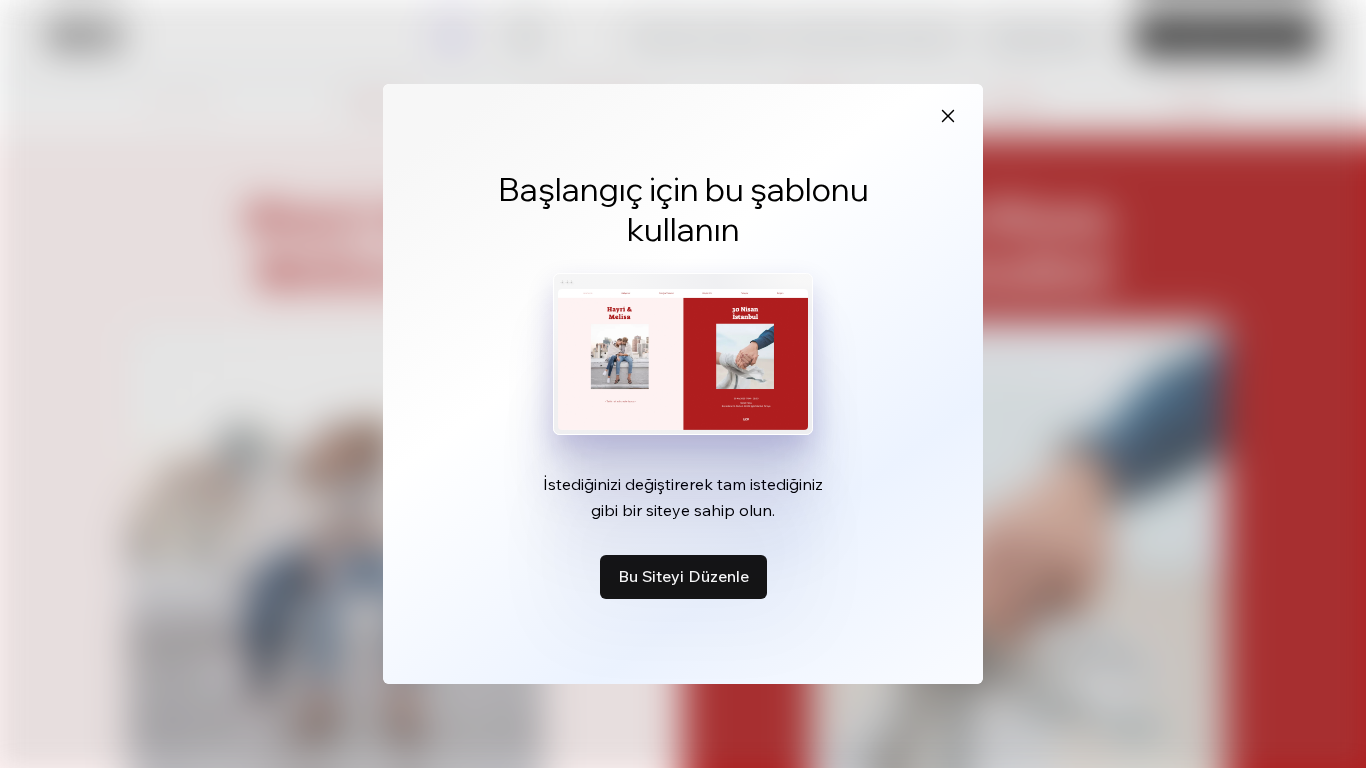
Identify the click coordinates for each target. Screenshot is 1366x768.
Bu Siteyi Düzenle (683, 576)
